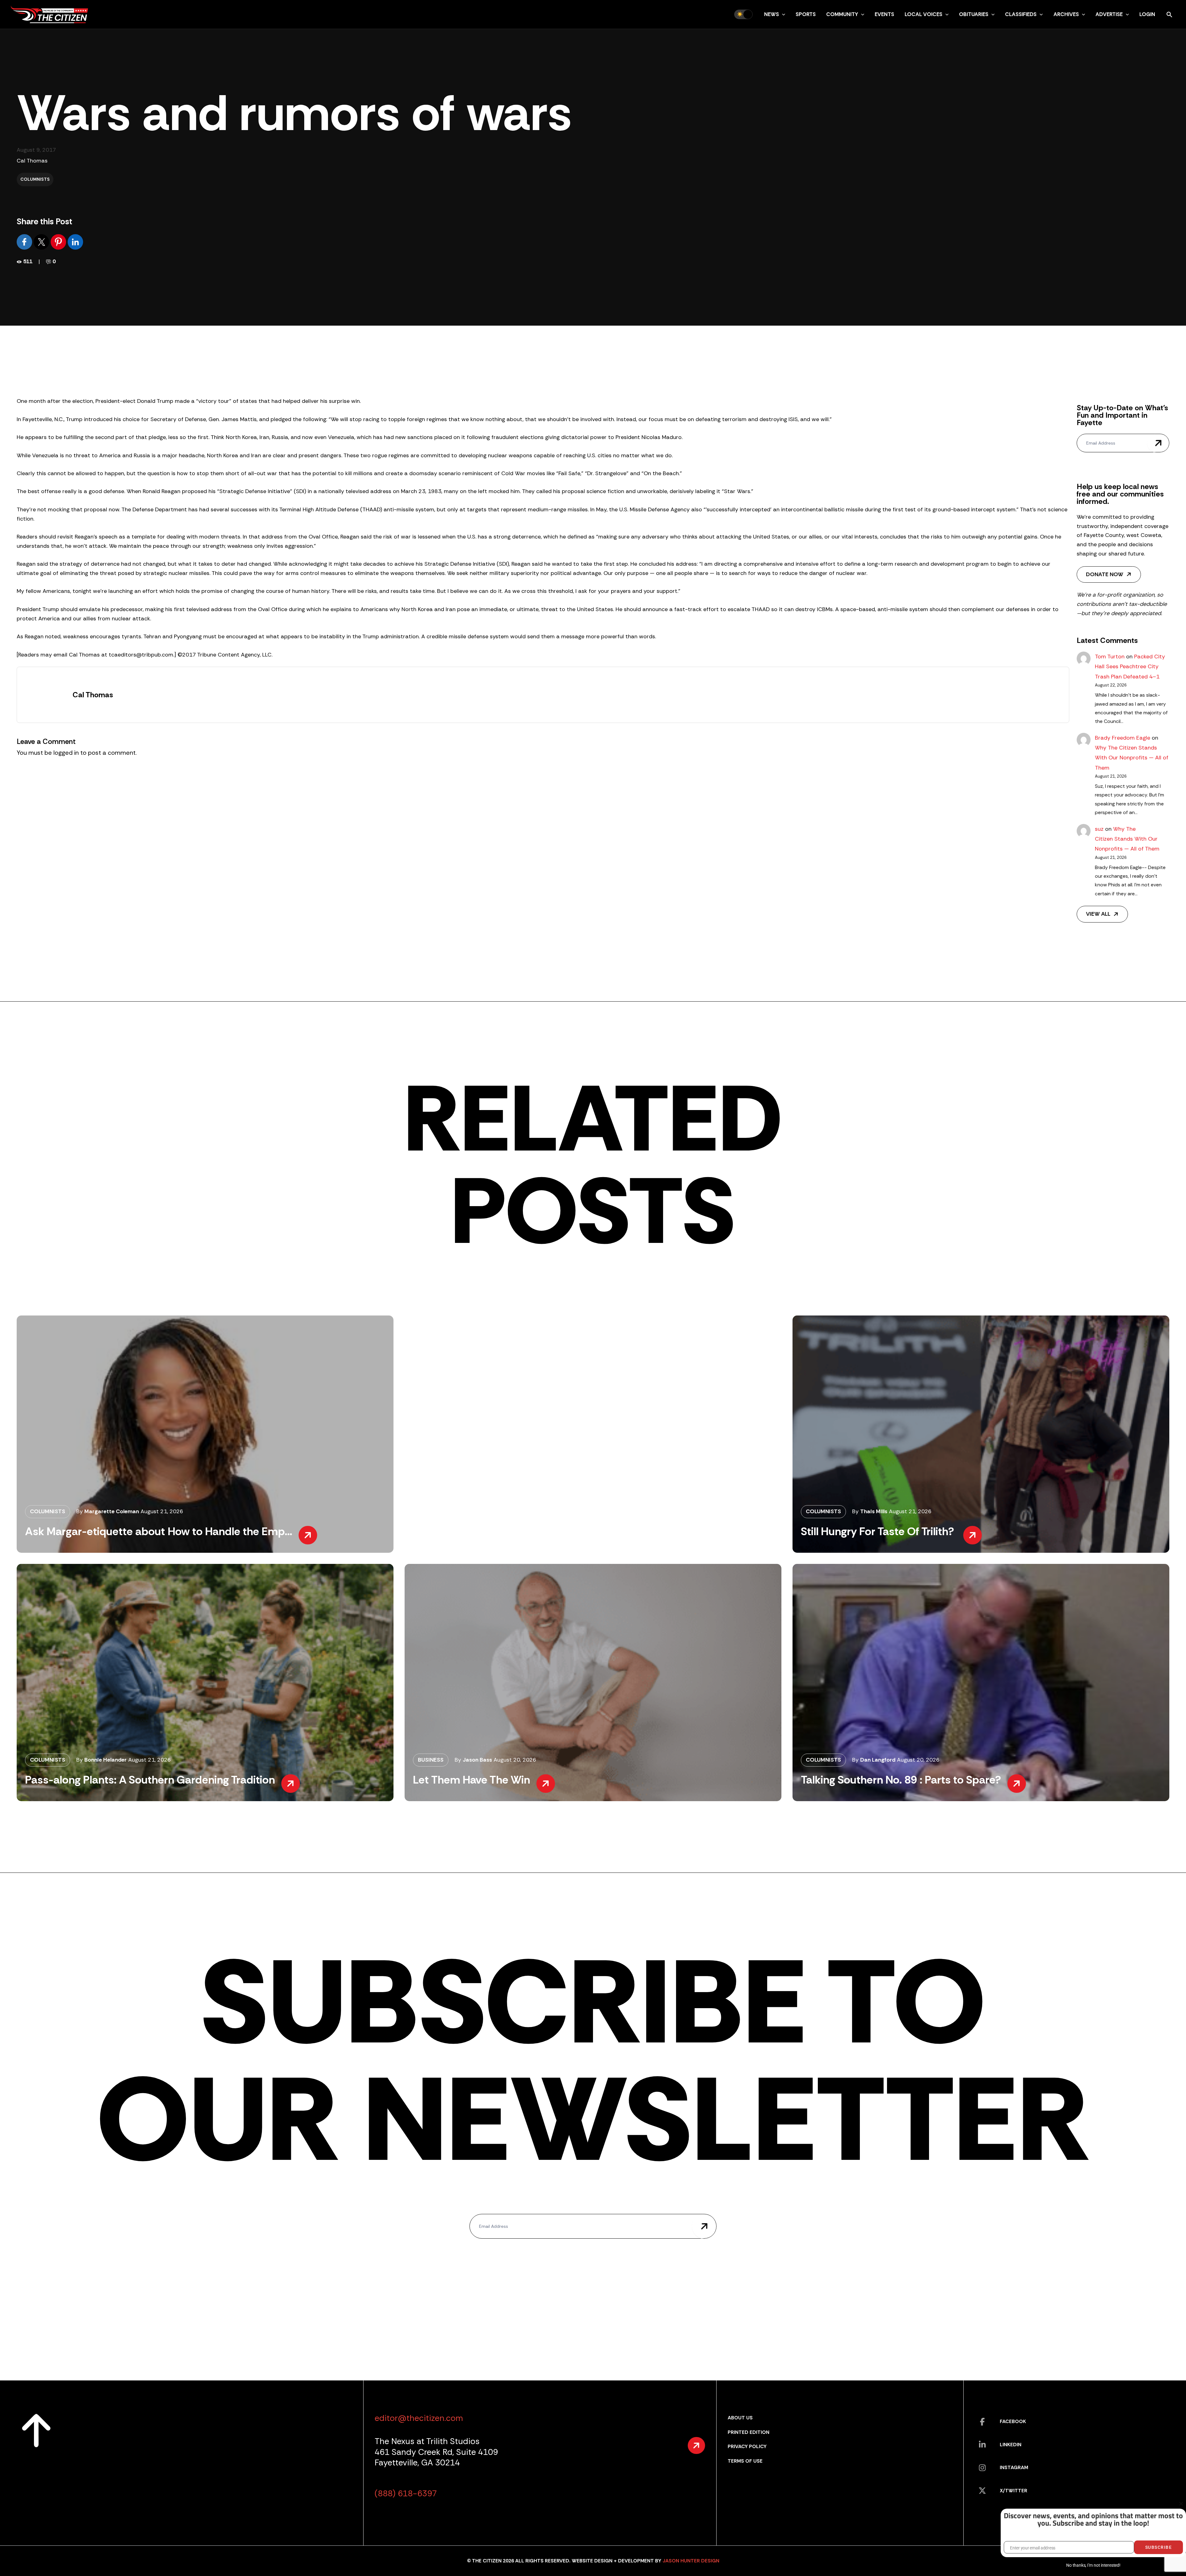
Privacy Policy (747, 2446)
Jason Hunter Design (691, 2561)
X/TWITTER (1014, 2491)
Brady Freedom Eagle (1123, 738)
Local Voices (923, 14)
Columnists (35, 179)
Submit (1158, 443)
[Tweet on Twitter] (42, 241)
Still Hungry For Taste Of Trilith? (879, 1531)
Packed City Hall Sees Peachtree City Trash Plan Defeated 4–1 (1130, 667)
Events (884, 14)
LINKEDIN (1011, 2445)
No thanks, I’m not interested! (1093, 2565)
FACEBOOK (1013, 2421)
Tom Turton (1110, 657)
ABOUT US (740, 2418)
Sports (806, 14)
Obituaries (974, 14)
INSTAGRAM (1014, 2467)
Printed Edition (749, 2432)
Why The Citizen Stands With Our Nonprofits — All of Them (1132, 758)
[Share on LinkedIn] (75, 241)
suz (1099, 829)
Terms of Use (745, 2461)
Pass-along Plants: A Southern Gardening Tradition (150, 1780)
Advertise (1109, 14)
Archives (1066, 14)
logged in (66, 753)
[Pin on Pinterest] (59, 241)
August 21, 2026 (162, 1511)
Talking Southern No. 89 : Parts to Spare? (901, 1780)
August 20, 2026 (515, 1760)
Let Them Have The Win (471, 1780)
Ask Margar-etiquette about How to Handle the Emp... (159, 1531)
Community (842, 14)
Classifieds (1021, 14)
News (772, 14)
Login (1147, 14)
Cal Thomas (32, 161)
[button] (782, 14)
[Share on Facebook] (25, 241)
